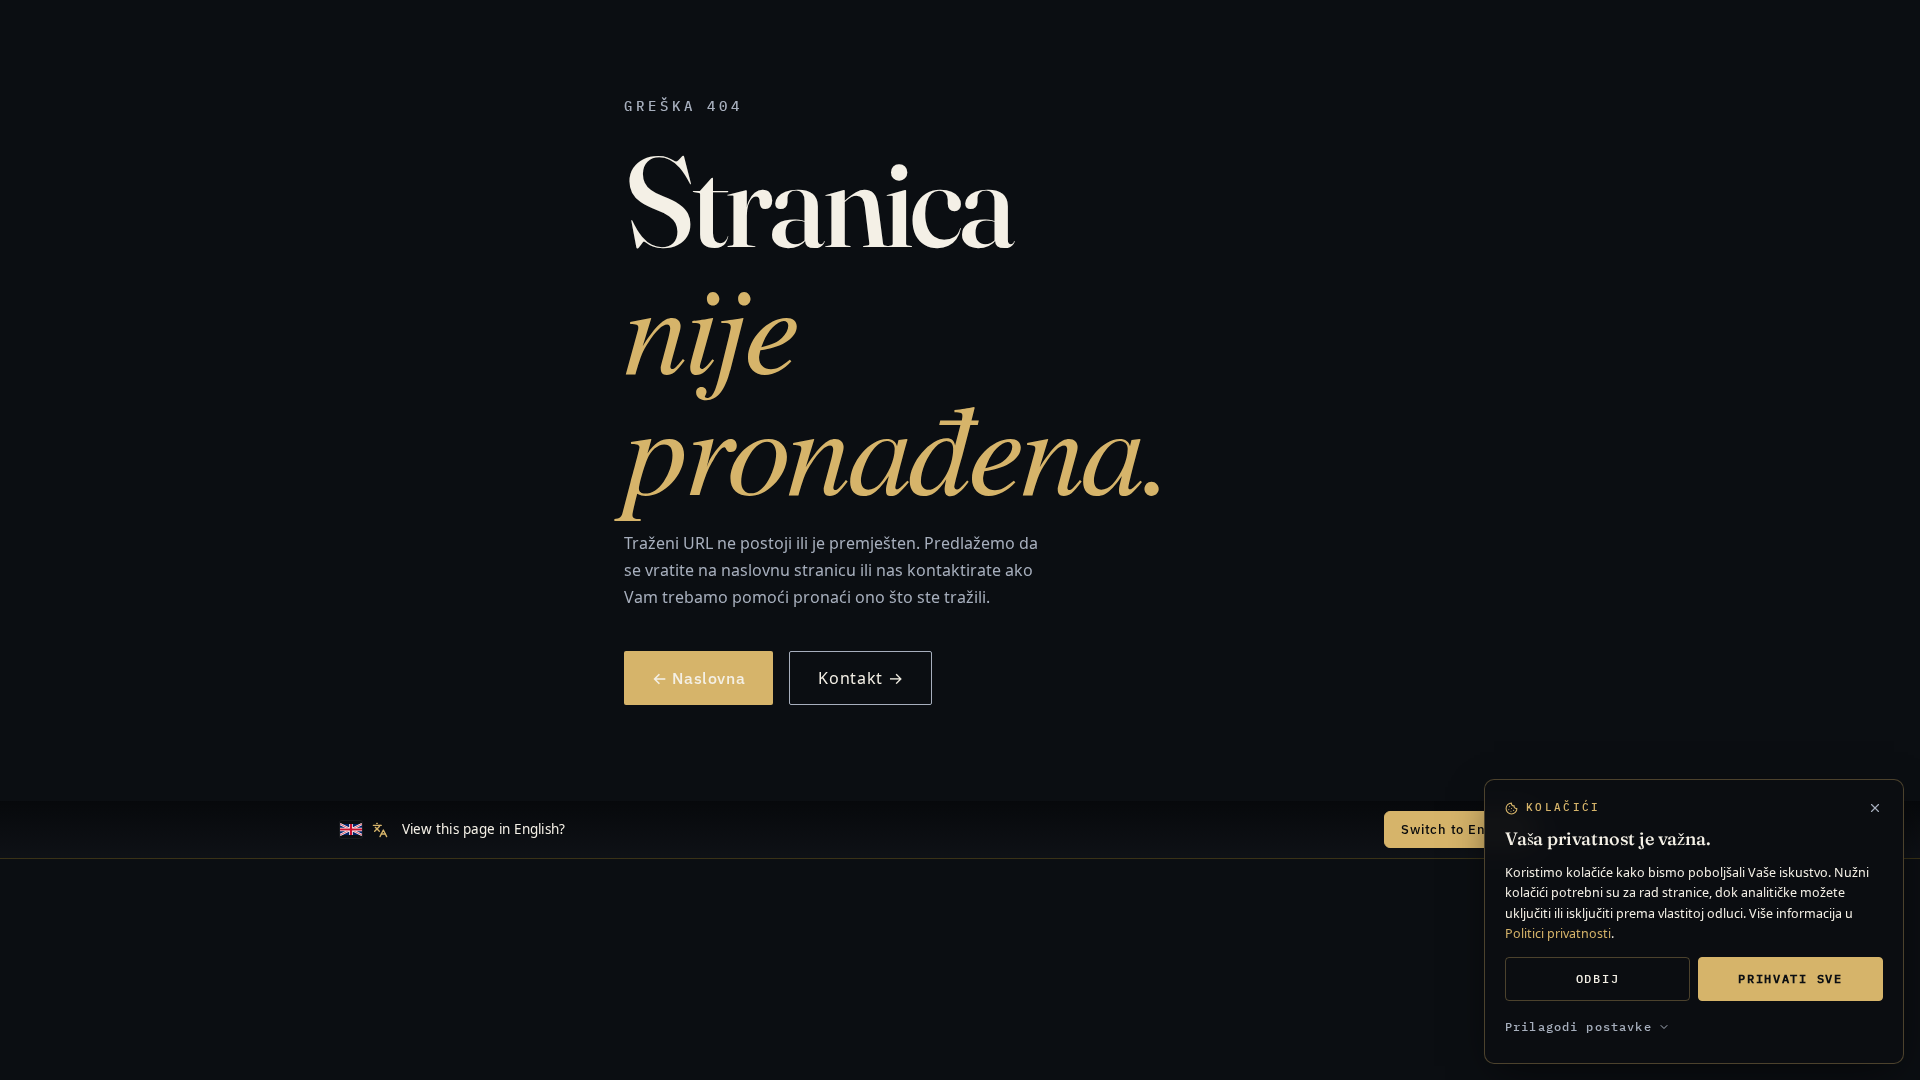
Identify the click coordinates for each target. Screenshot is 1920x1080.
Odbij (1597, 978)
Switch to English (1459, 829)
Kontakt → (860, 678)
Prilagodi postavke (1578, 1026)
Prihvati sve (1790, 978)
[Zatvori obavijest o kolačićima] (1875, 808)
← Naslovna (698, 678)
